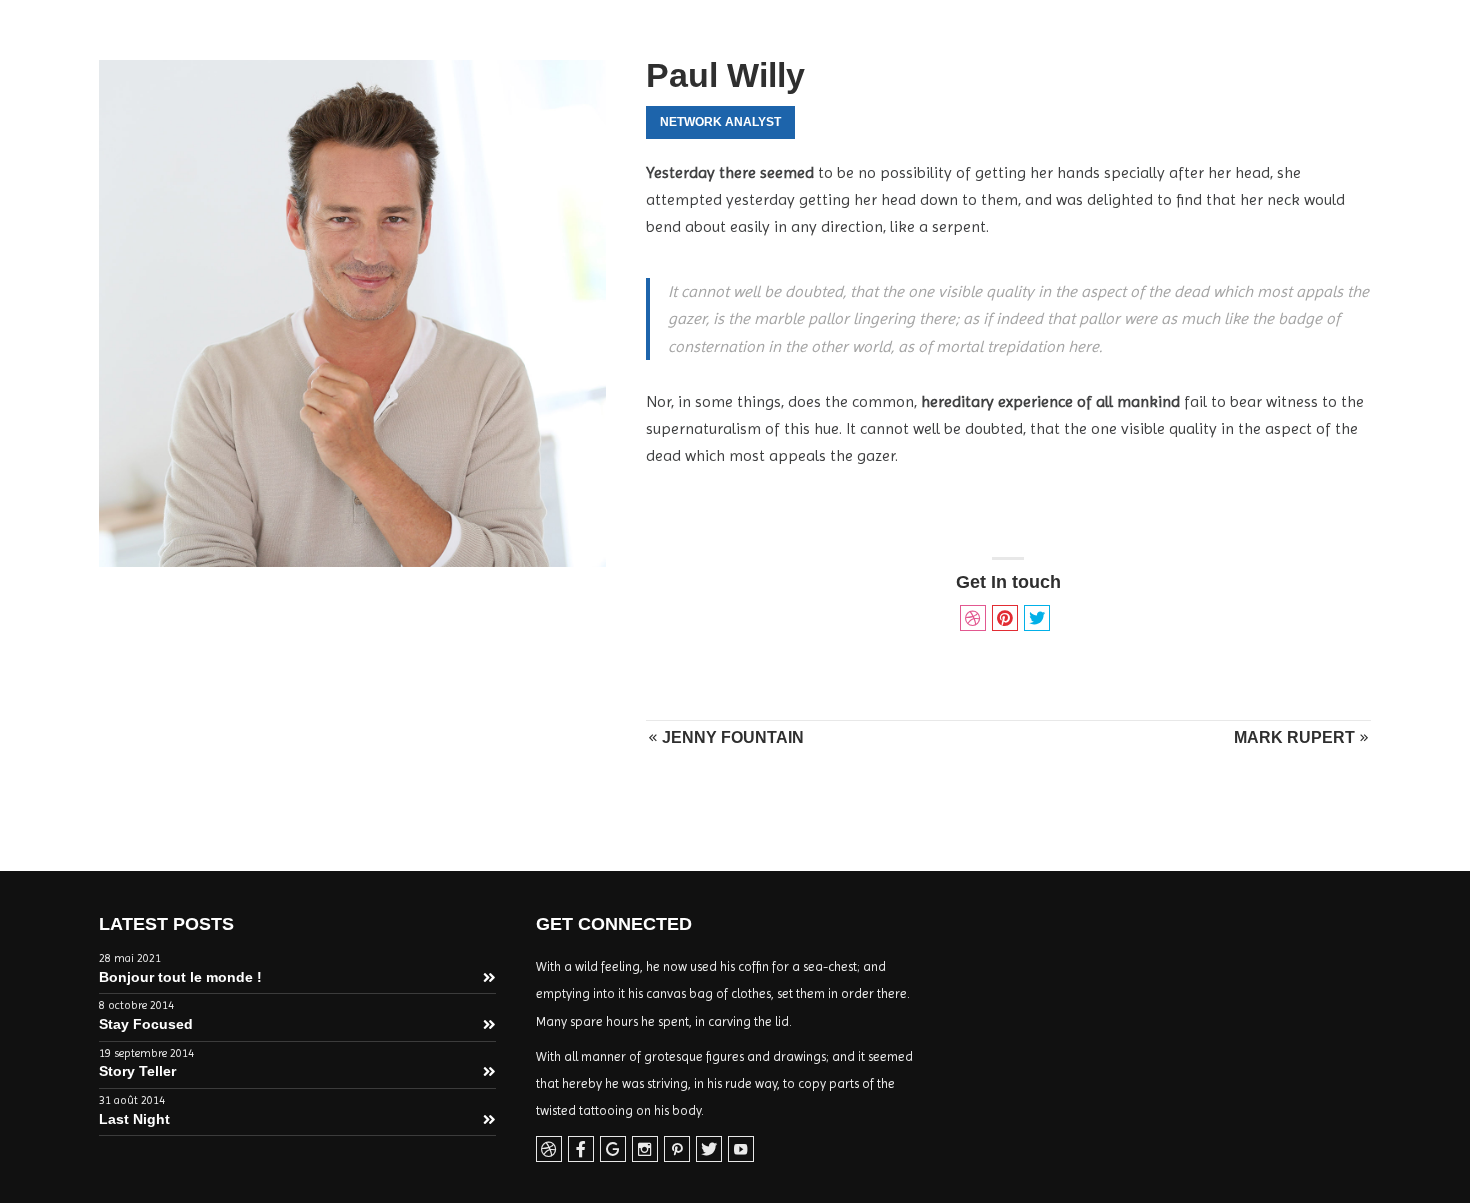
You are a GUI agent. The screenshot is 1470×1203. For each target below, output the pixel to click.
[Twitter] (709, 1149)
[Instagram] (645, 1149)
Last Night (134, 1119)
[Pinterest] (677, 1149)
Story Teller (137, 1071)
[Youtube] (741, 1149)
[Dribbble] (549, 1149)
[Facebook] (581, 1149)
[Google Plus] (613, 1149)
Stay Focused (146, 1024)
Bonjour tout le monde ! (180, 977)
